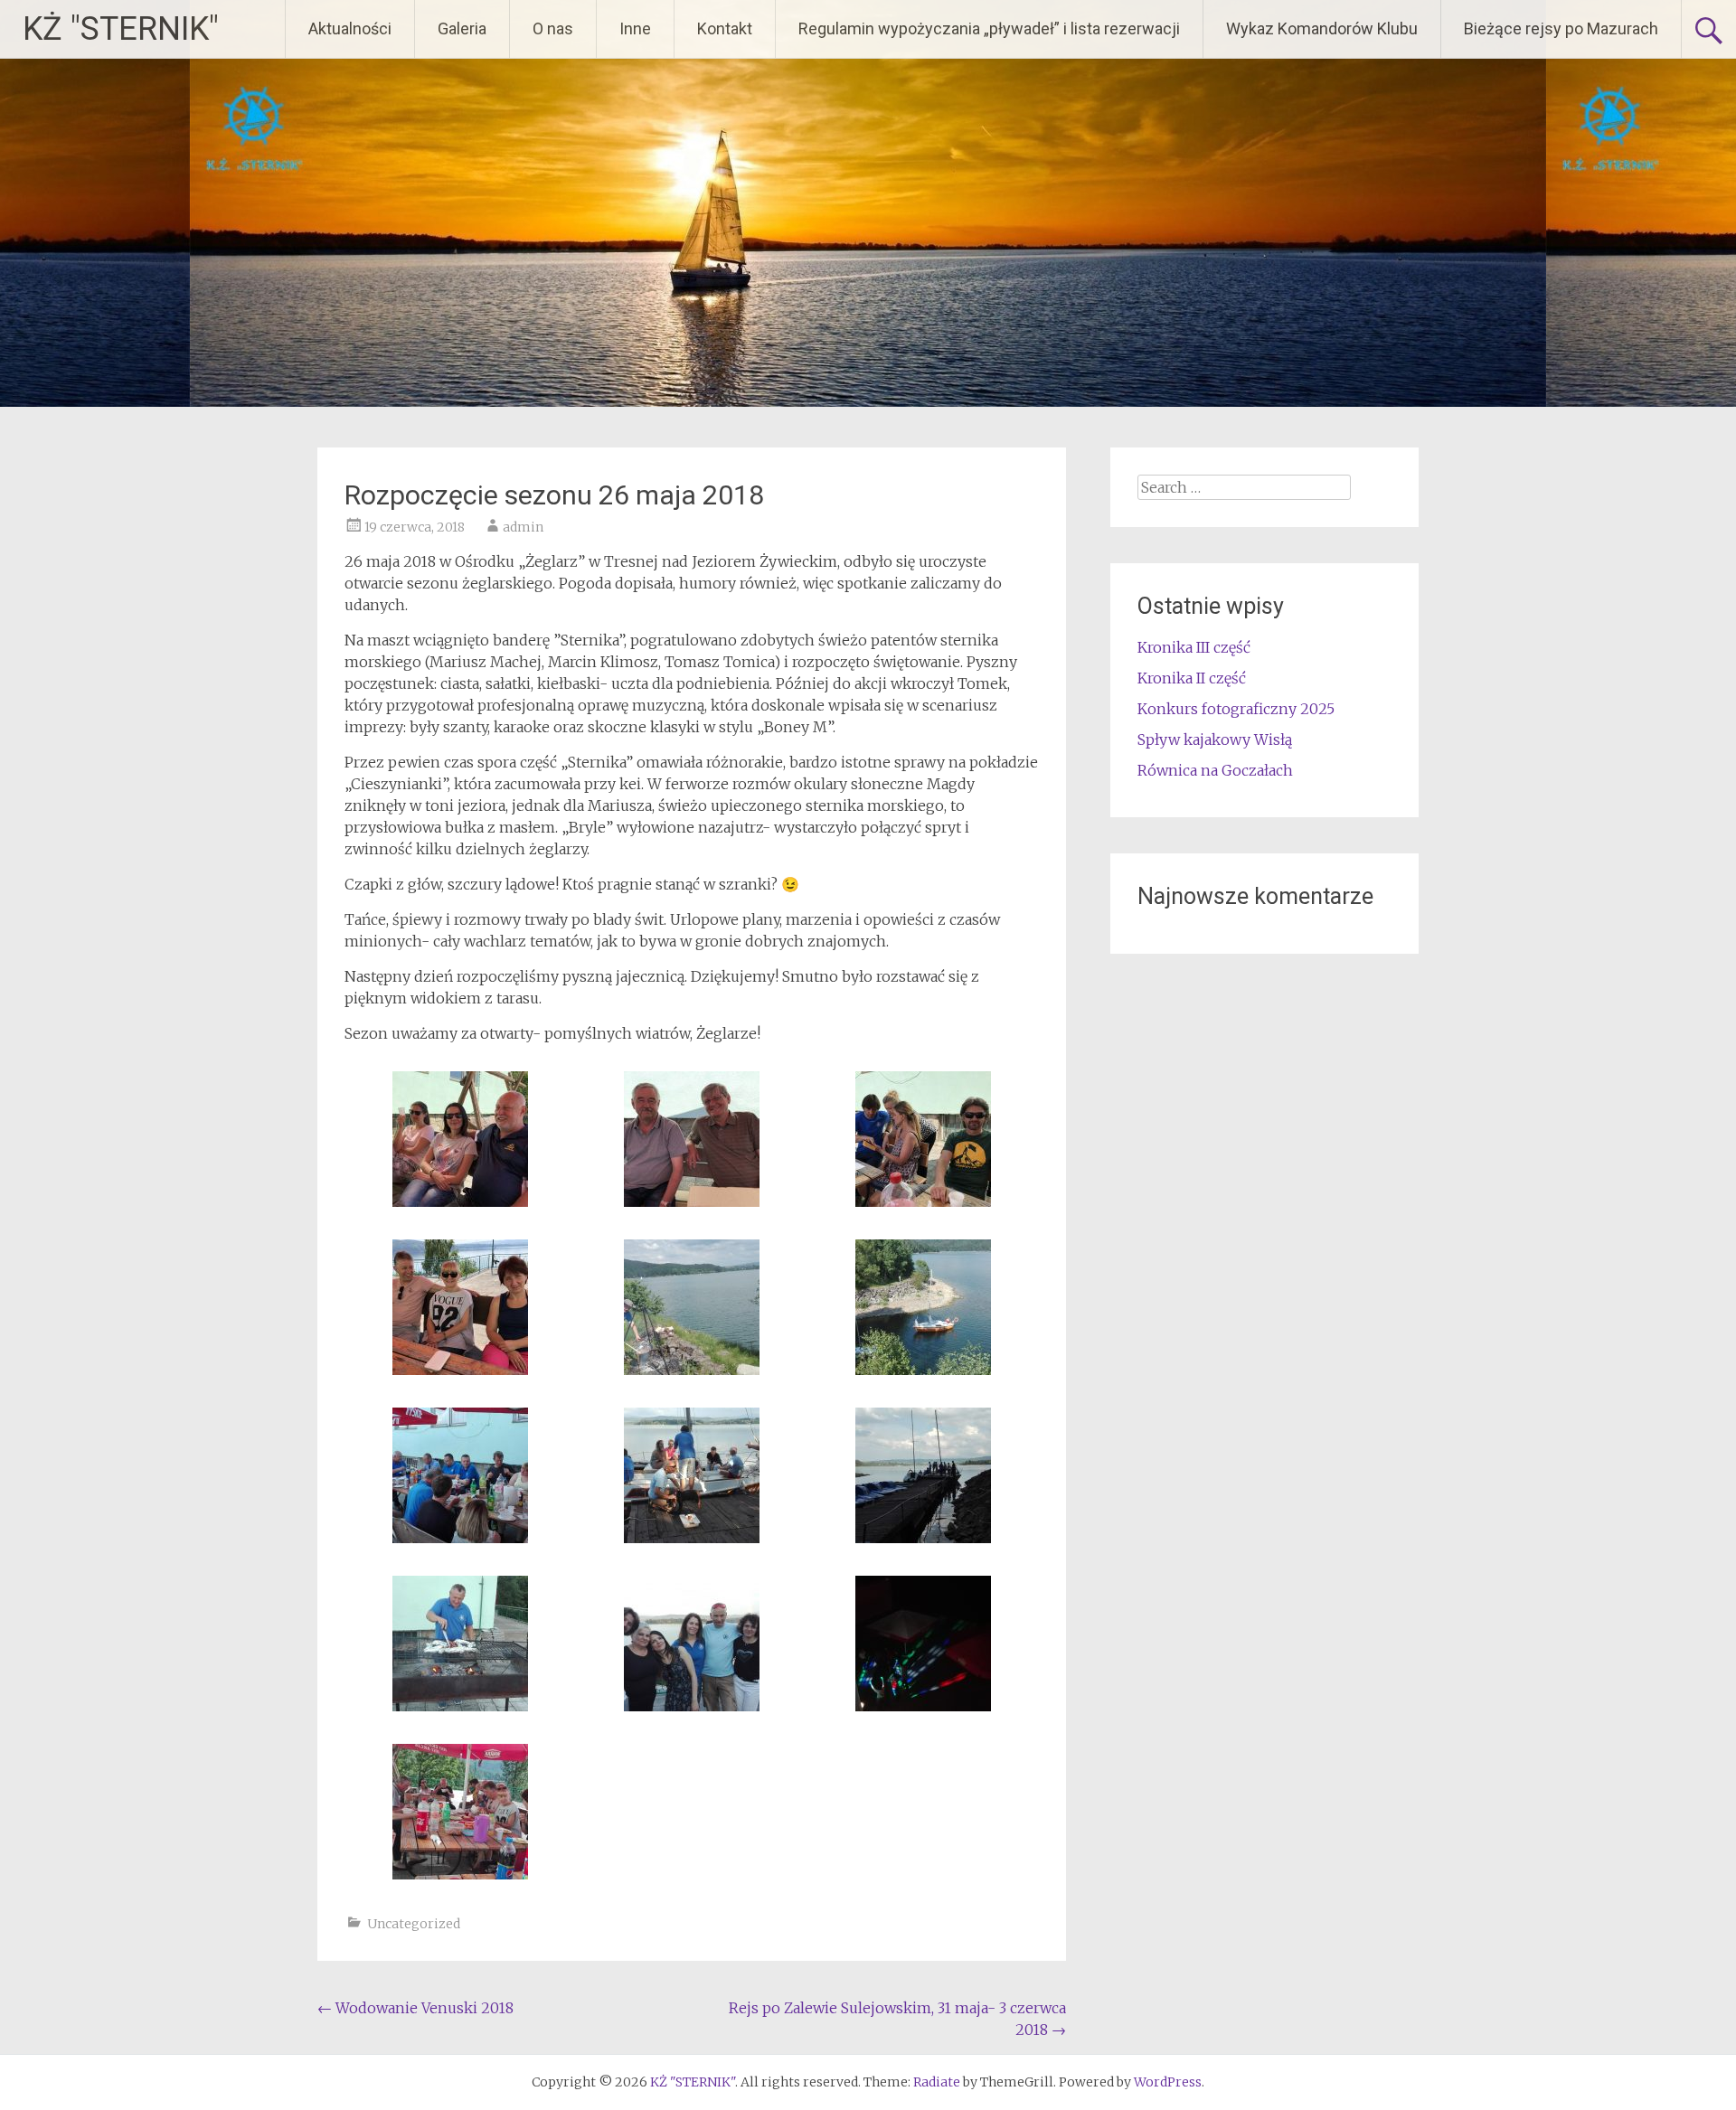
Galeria (462, 28)
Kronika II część (1192, 678)
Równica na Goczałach (1215, 770)
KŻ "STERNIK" (121, 29)
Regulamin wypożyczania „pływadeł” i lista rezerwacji (989, 28)
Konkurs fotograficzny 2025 (1236, 709)
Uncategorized (414, 1924)
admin (523, 527)
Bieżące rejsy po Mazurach (1561, 28)
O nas (553, 28)
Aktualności (350, 28)
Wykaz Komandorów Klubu (1322, 28)
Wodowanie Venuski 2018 (415, 2008)
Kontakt (725, 28)
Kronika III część (1194, 647)
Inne (635, 28)
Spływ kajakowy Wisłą (1215, 739)
